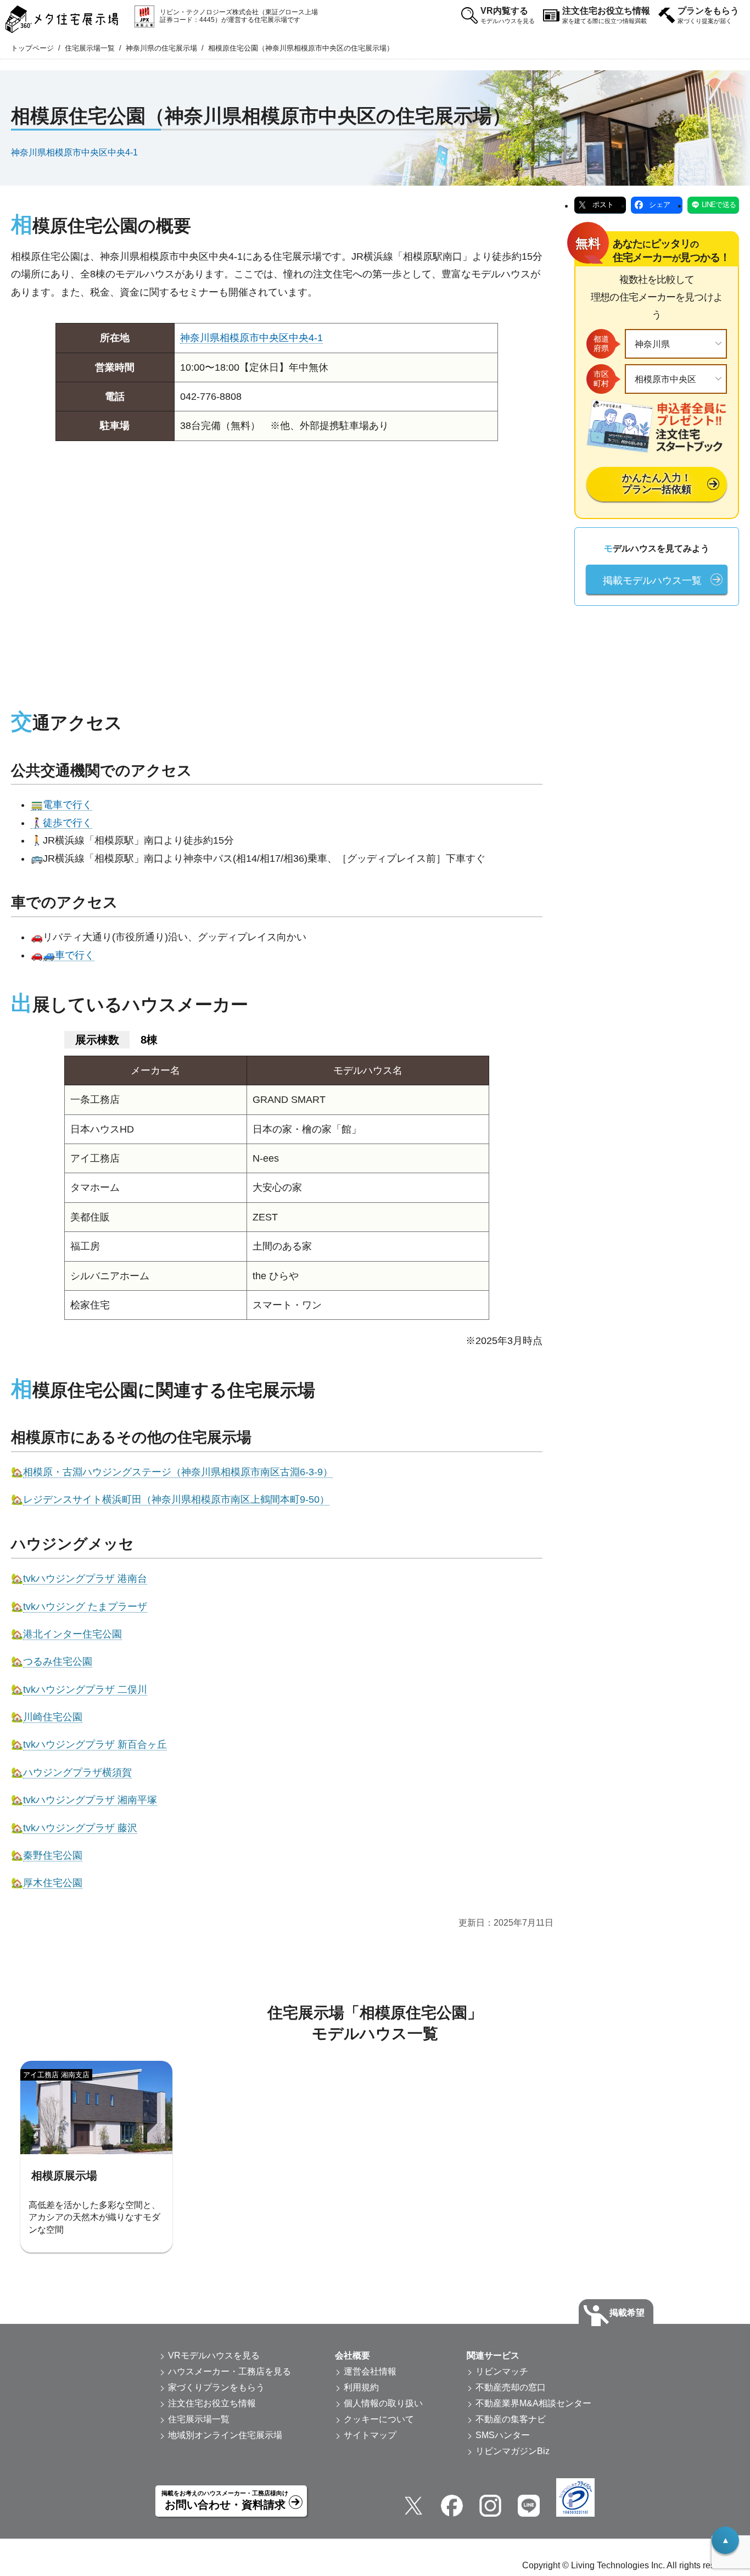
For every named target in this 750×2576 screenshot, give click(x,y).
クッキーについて (379, 2419)
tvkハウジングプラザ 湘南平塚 (90, 1800)
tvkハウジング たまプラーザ (85, 1607)
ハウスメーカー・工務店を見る (230, 2371)
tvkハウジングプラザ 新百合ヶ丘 (95, 1744)
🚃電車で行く (61, 805)
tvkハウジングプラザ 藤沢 (80, 1828)
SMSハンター (503, 2435)
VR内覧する (508, 15)
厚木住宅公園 (53, 1883)
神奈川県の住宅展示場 (161, 48)
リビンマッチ (502, 2371)
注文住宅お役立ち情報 (606, 15)
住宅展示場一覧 (90, 48)
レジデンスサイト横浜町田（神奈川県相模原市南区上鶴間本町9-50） (176, 1499)
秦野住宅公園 (53, 1855)
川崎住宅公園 (53, 1717)
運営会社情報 (370, 2371)
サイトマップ (370, 2435)
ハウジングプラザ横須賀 (77, 1772)
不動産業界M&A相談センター (533, 2403)
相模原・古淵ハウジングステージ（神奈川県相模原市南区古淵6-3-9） (178, 1472)
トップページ (32, 48)
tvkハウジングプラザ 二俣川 (85, 1690)
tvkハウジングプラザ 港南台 (85, 1579)
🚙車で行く (69, 955)
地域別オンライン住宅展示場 (225, 2435)
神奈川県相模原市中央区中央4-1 (74, 152)
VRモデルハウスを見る (214, 2355)
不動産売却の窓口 (511, 2387)
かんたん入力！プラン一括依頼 (657, 484)
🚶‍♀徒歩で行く (61, 823)
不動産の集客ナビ (511, 2419)
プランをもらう (708, 15)
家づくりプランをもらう (216, 2387)
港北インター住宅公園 (72, 1634)
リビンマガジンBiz (513, 2451)
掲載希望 (627, 2313)
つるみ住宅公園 (58, 1661)
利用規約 (361, 2387)
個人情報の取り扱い (383, 2403)
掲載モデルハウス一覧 (652, 581)
